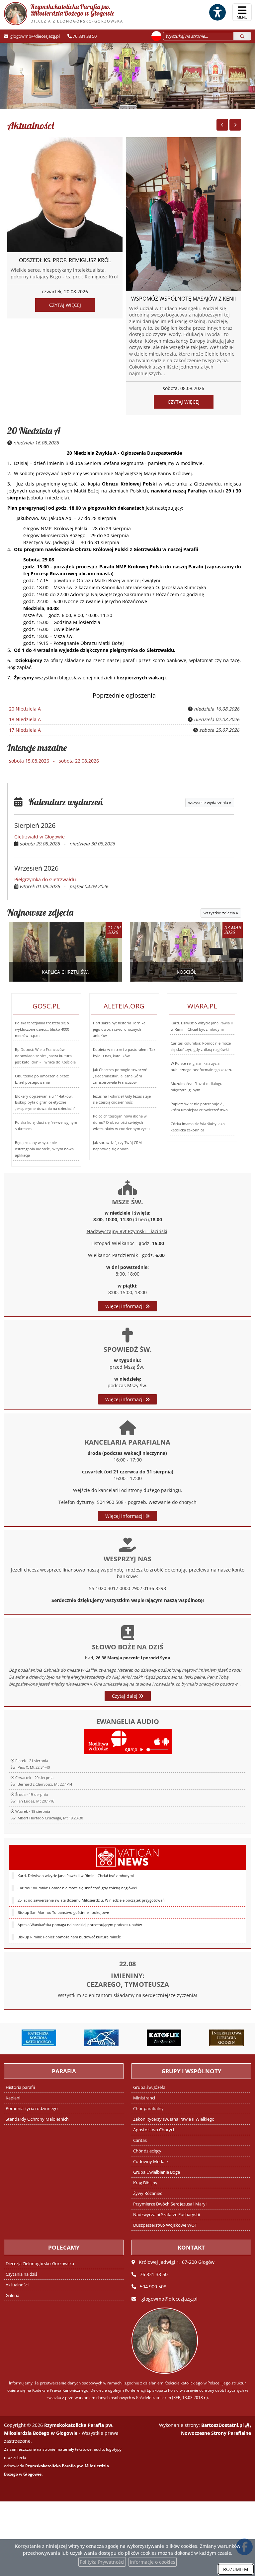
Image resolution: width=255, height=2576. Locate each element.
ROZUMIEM (236, 2569)
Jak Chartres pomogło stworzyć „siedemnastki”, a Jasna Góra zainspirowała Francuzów (120, 1076)
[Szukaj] (242, 36)
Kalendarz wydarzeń (63, 802)
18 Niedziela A (25, 719)
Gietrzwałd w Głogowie (40, 837)
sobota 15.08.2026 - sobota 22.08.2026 (54, 761)
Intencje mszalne (37, 747)
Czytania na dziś (21, 2274)
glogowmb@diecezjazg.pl (35, 36)
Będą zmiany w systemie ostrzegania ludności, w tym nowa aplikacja (44, 1149)
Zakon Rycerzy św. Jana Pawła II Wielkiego (174, 2119)
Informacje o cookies (153, 2562)
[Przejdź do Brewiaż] (222, 2038)
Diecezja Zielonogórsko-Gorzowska (40, 2264)
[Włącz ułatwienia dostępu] (217, 12)
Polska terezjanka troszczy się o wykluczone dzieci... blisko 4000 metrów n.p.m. (42, 1029)
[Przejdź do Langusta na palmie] (96, 2038)
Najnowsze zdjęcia (40, 912)
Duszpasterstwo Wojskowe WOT (165, 2225)
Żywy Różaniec (148, 2193)
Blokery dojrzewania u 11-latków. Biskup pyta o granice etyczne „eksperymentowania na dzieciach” (45, 1102)
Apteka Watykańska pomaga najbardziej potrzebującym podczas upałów (80, 1925)
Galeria (12, 2295)
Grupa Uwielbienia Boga (157, 2172)
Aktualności (31, 126)
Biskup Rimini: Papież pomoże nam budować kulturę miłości (70, 1937)
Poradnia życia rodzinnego (32, 2109)
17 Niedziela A (25, 730)
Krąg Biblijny (145, 2183)
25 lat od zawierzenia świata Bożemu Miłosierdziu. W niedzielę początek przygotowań (91, 1900)
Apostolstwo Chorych (154, 2130)
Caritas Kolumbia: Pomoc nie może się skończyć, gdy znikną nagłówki (77, 1888)
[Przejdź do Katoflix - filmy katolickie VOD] (159, 2038)
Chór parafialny (148, 2109)
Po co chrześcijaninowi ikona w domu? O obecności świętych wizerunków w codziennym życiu (121, 1122)
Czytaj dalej (125, 1696)
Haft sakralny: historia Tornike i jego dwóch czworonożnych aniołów (120, 1029)
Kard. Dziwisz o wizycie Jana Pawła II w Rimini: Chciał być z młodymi (76, 1876)
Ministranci (144, 2098)
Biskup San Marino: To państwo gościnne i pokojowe (63, 1912)
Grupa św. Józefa (149, 2087)
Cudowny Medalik (151, 2162)
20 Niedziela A (34, 431)
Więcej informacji (125, 1306)
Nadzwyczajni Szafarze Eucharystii (167, 2215)
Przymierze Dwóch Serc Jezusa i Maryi (170, 2204)
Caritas (140, 2140)
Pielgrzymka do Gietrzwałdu (45, 879)
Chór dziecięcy (147, 2151)
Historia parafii (20, 2087)
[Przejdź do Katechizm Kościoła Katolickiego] (34, 2038)
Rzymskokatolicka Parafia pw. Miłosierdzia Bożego (77, 13)
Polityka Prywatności (102, 2562)
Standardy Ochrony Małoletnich (37, 2119)
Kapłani (13, 2098)
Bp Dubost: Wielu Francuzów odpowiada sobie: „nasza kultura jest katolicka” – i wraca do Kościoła (45, 1056)
